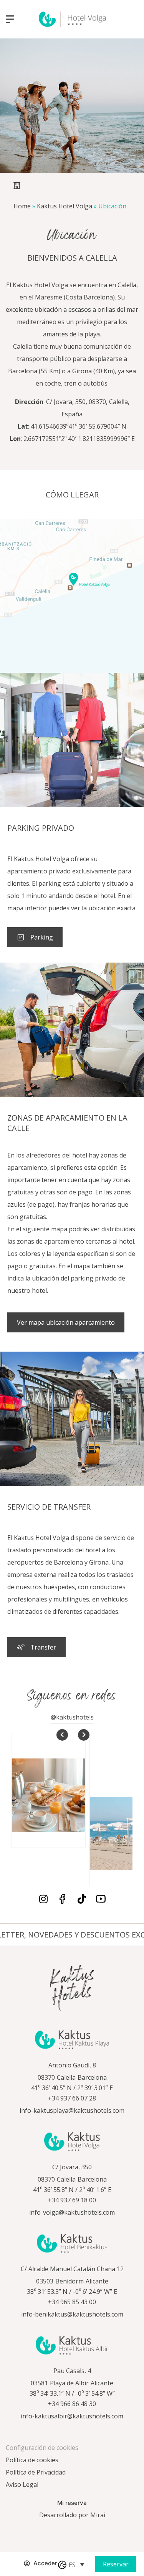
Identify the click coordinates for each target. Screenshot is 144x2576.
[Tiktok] (82, 1899)
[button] (76, 2564)
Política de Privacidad (36, 2472)
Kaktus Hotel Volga (65, 206)
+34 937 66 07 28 (72, 2098)
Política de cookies (32, 2460)
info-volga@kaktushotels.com (72, 2212)
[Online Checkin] (12, 2568)
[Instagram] (43, 1899)
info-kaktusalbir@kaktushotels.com (72, 2416)
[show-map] (72, 596)
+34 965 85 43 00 (72, 2302)
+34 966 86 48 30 (72, 2404)
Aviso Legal (22, 2485)
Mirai (98, 2515)
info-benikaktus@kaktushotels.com (72, 2314)
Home (22, 206)
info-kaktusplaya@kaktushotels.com (72, 2110)
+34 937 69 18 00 (72, 2200)
